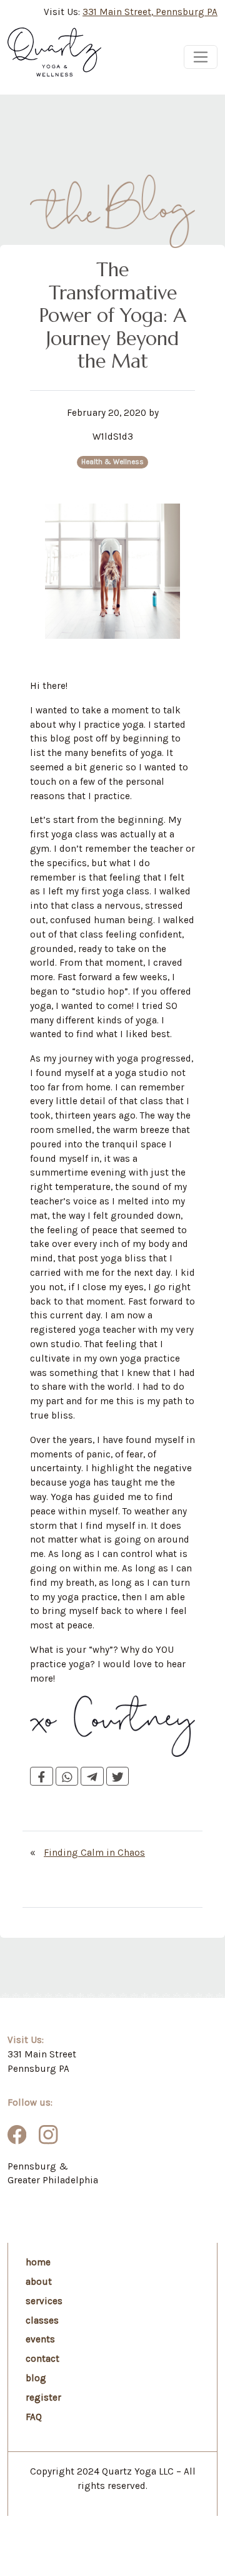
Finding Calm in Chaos (94, 1853)
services (44, 2301)
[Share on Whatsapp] (67, 1776)
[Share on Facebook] (42, 1776)
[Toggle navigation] (201, 57)
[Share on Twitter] (118, 1776)
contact (42, 2359)
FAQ (34, 2417)
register (43, 2398)
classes (42, 2320)
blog (36, 2378)
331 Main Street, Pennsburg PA (150, 12)
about (39, 2282)
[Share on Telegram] (92, 1776)
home (38, 2262)
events (40, 2339)
